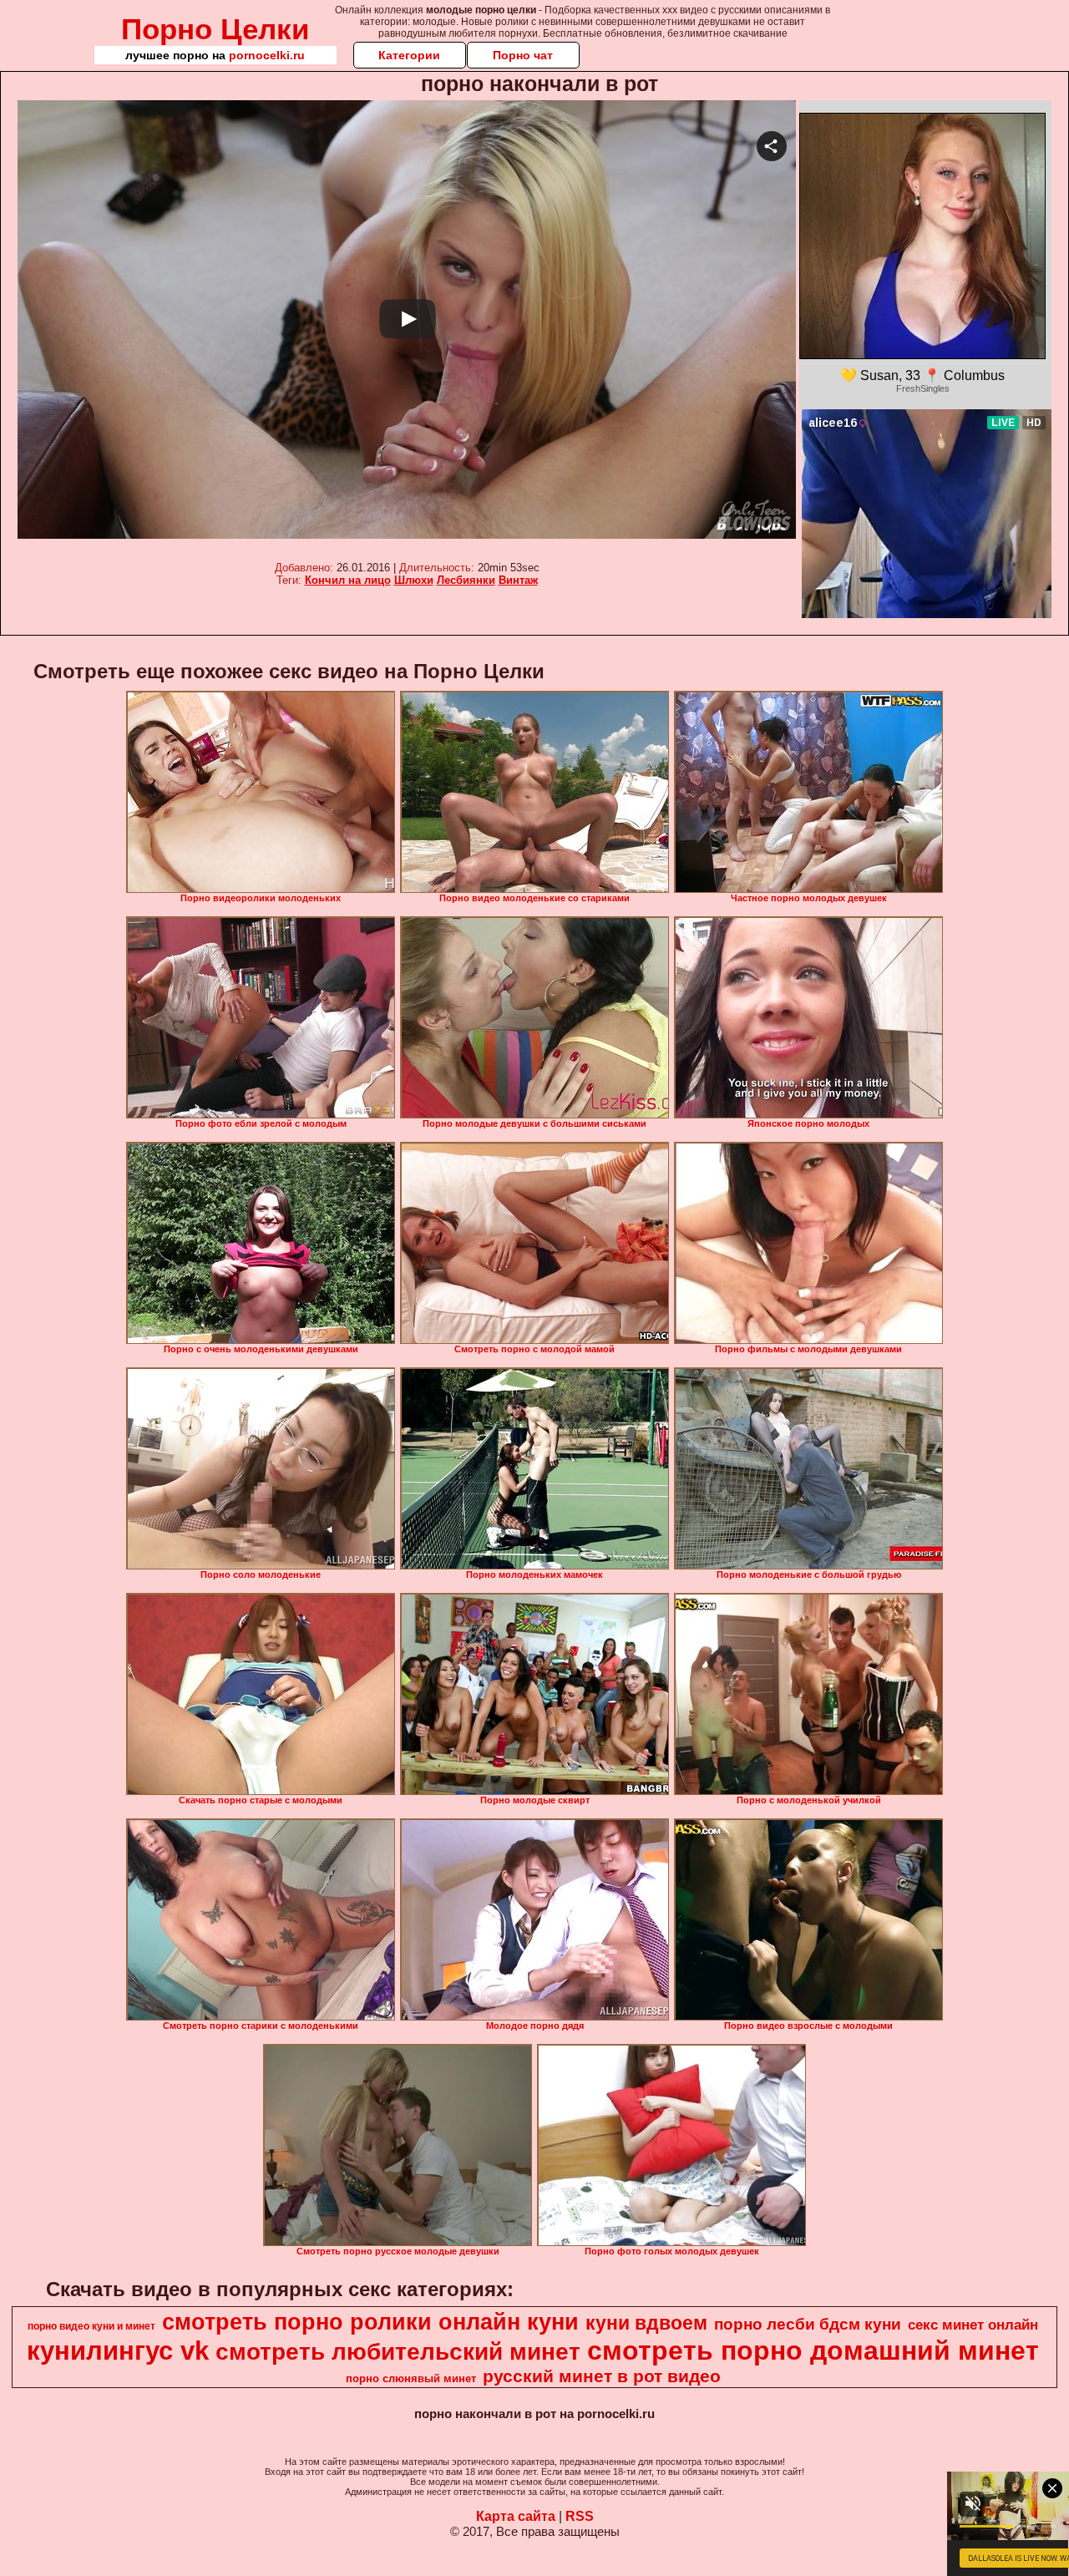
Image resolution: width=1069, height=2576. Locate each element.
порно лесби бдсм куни (808, 2324)
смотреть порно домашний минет (813, 2350)
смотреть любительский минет (398, 2352)
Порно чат (523, 55)
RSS (580, 2516)
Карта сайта (516, 2516)
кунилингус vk (118, 2350)
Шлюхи (414, 580)
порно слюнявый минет (411, 2378)
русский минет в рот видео (602, 2376)
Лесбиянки (466, 580)
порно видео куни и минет (91, 2326)
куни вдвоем (646, 2323)
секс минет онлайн (973, 2325)
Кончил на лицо (348, 580)
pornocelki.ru (267, 55)
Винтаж (518, 580)
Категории (409, 55)
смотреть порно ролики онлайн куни (370, 2322)
